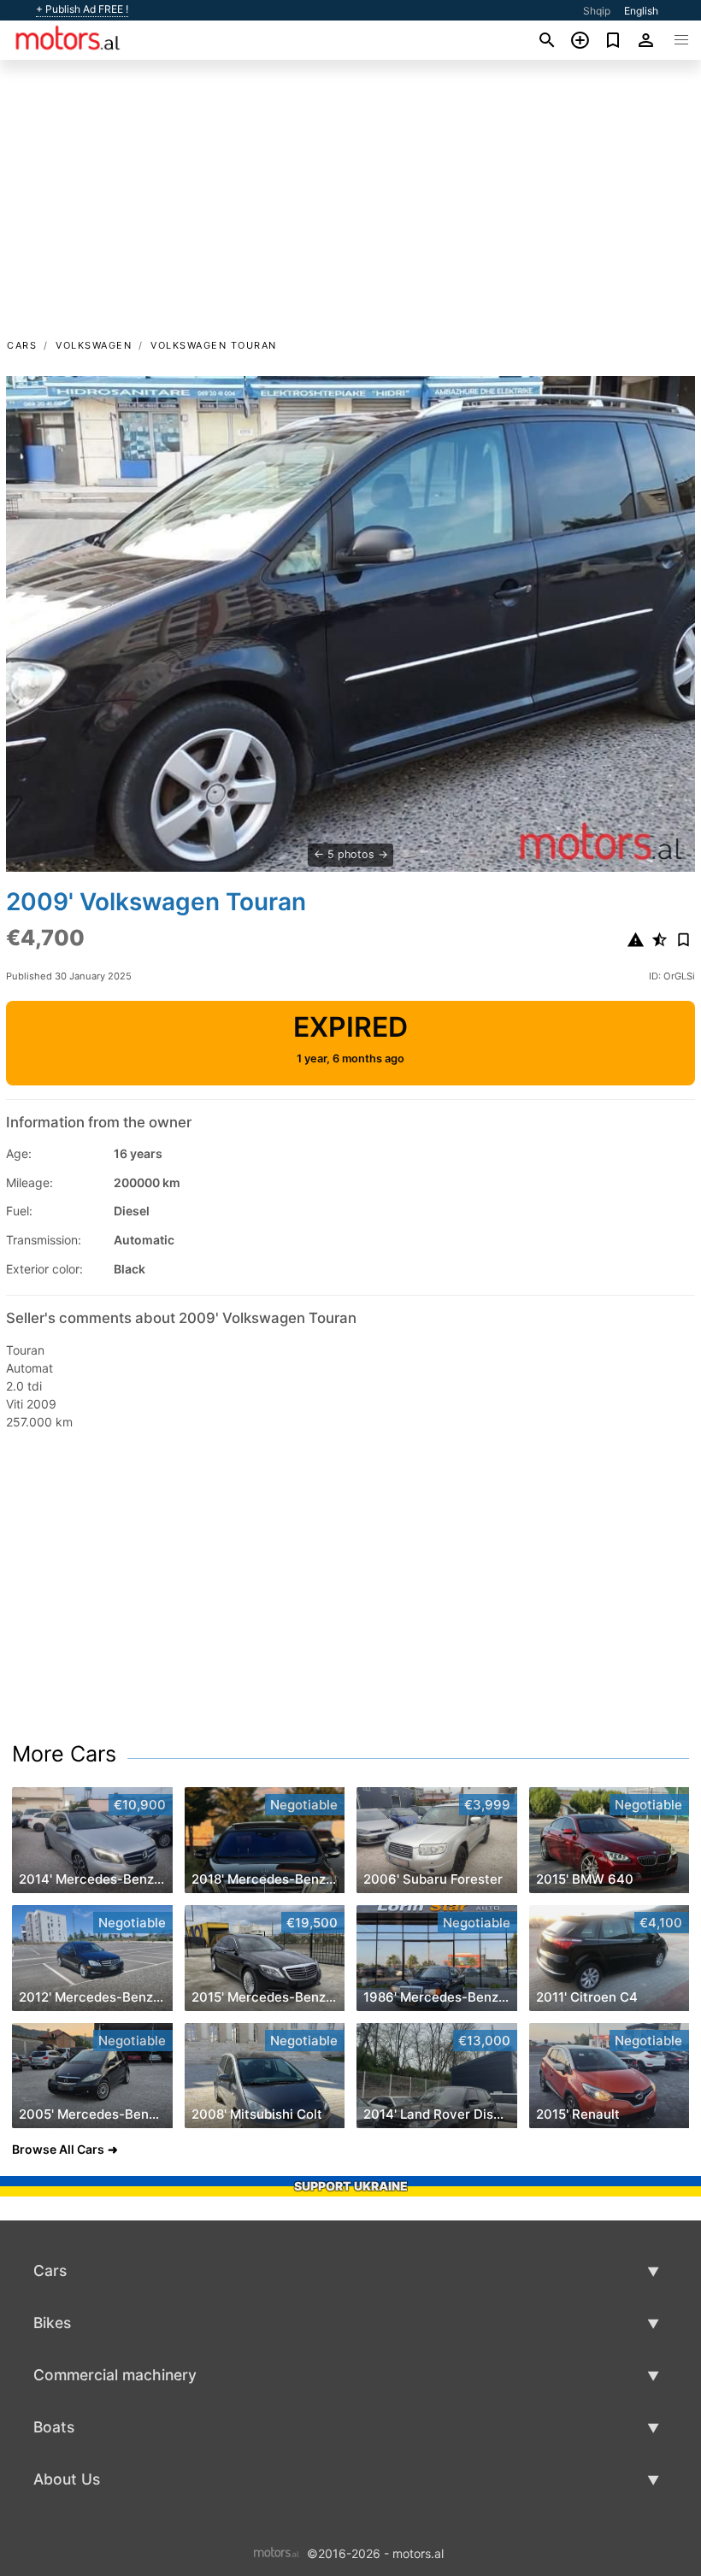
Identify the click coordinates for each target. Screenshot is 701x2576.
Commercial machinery (115, 2375)
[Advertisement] (350, 208)
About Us (67, 2479)
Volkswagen (94, 345)
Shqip (597, 11)
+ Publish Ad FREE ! (82, 9)
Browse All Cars (58, 2149)
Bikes (52, 2323)
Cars (22, 345)
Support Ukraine (351, 2186)
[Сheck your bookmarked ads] (613, 40)
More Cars (64, 1754)
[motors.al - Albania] (277, 2552)
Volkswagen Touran (214, 345)
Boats (54, 2427)
